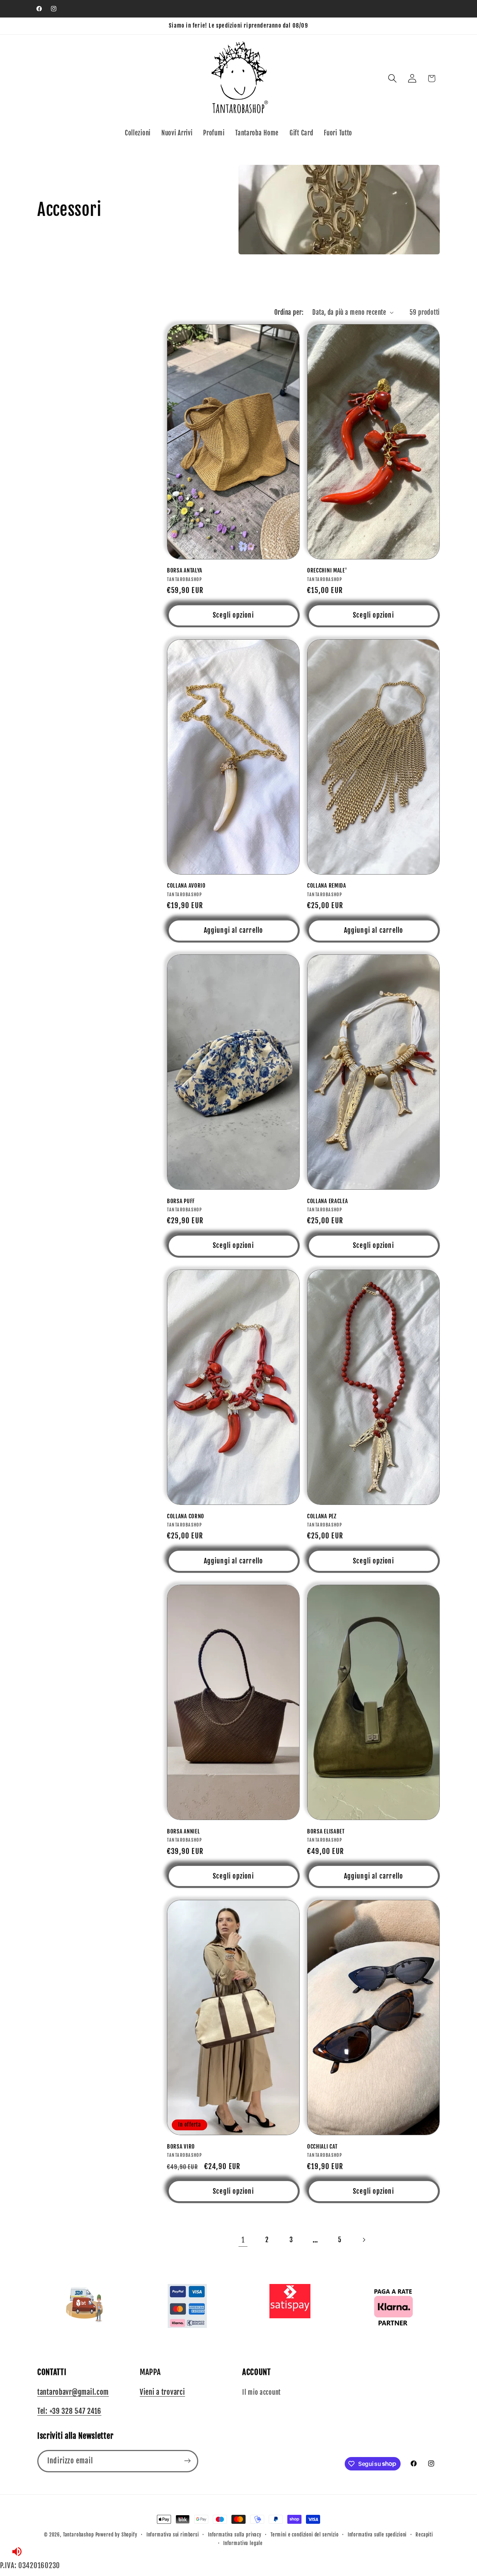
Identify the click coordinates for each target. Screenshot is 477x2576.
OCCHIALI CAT (322, 2147)
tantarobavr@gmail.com (73, 2392)
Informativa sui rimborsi (173, 2535)
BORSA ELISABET (326, 1831)
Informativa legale (243, 2543)
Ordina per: (289, 312)
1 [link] (243, 2240)
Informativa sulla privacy (235, 2535)
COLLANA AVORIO (186, 886)
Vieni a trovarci (162, 2392)
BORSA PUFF (181, 1201)
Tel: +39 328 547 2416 (69, 2412)
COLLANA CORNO (186, 1516)
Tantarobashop (78, 2535)
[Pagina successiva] (364, 2240)
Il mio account (261, 2392)
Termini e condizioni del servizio (305, 2535)
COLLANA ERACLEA (327, 1201)
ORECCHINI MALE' (327, 570)
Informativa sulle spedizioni (377, 2535)
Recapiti (424, 2535)
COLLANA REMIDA (327, 886)
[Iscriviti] (187, 2461)
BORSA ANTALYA (185, 570)
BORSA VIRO (181, 2147)
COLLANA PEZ (322, 1516)
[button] (392, 79)
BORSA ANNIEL (183, 1831)
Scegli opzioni (233, 615)
